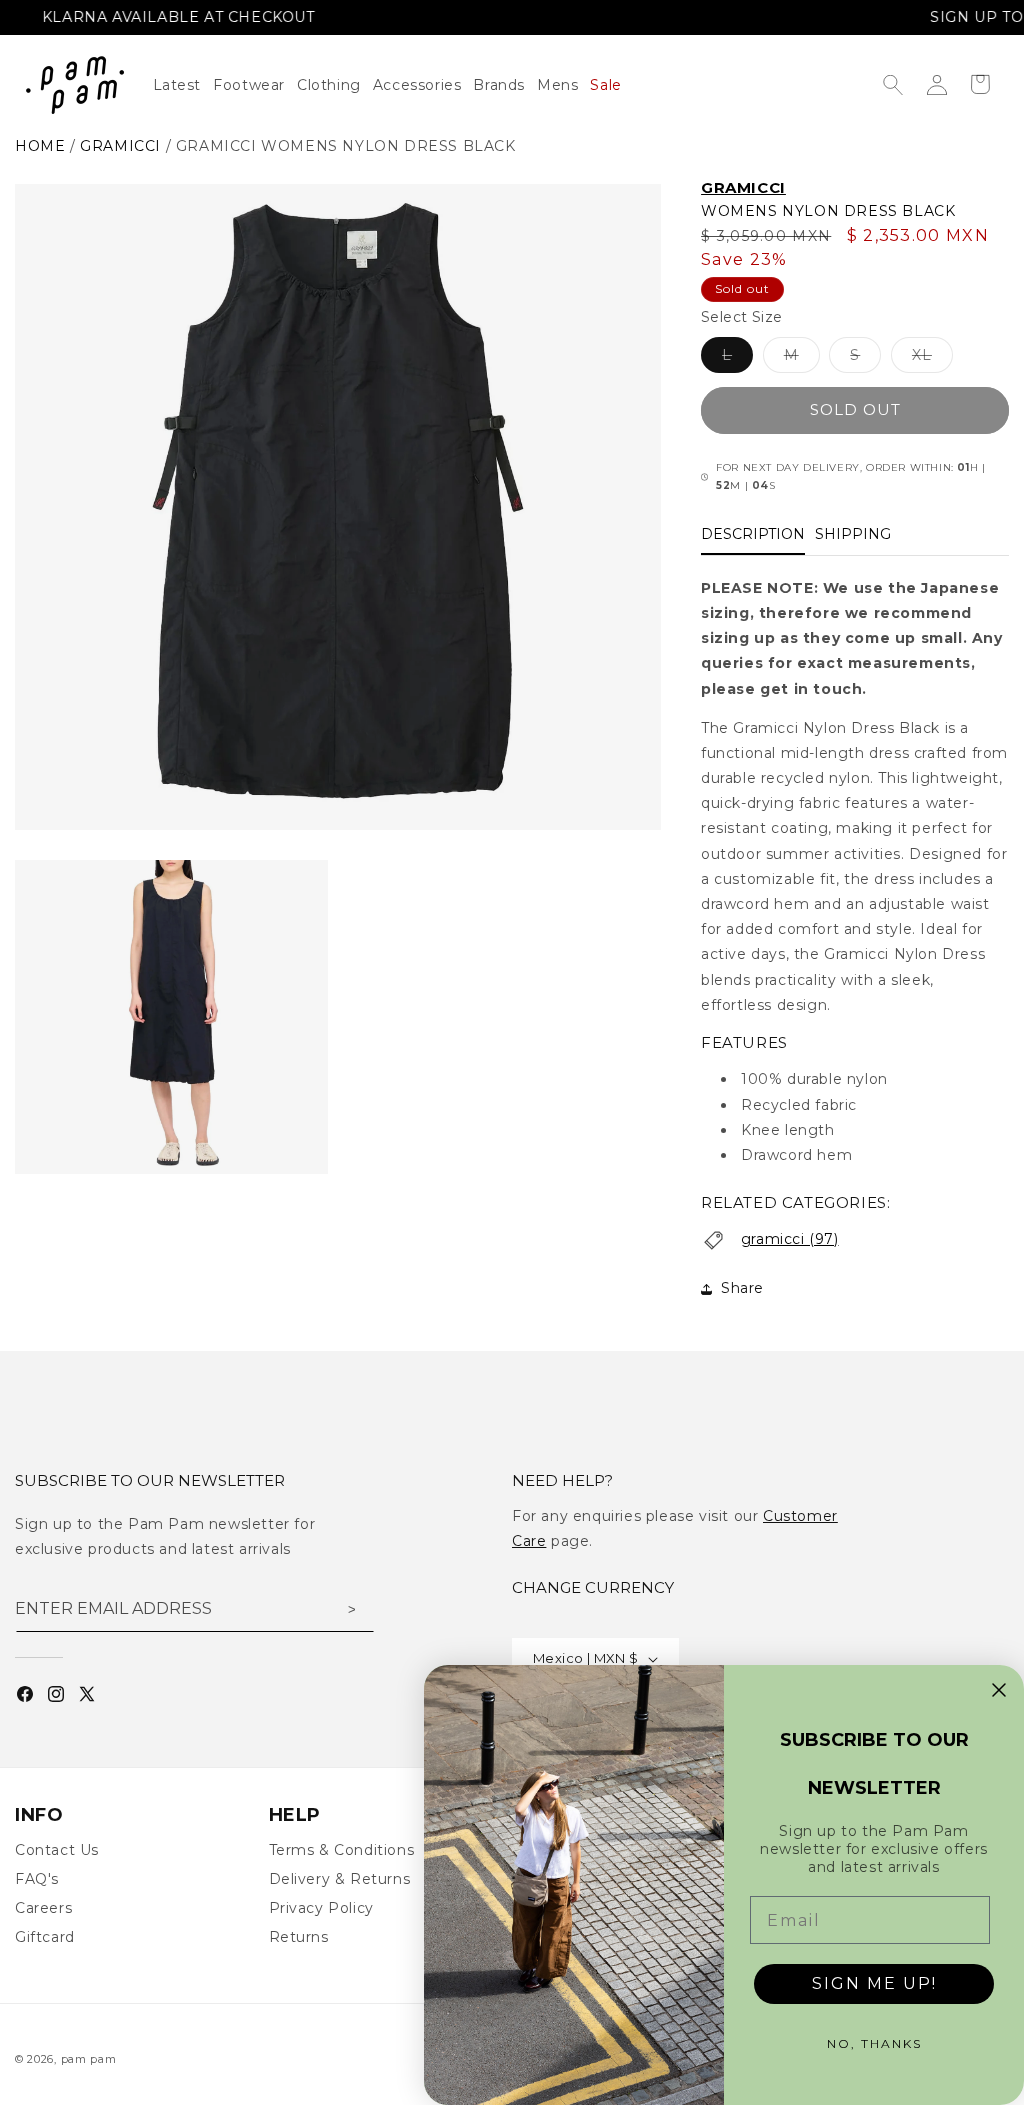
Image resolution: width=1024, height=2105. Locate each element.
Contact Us (57, 1850)
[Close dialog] (999, 1690)
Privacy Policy (321, 1908)
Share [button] (742, 1288)
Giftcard (45, 1937)
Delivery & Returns (340, 1879)
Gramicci (743, 187)
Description (753, 534)
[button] (335, 85)
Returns (299, 1937)
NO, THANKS (874, 2043)
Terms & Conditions (342, 1850)
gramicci (120, 146)
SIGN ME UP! (874, 1983)
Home (40, 146)
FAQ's (37, 1879)
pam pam (89, 2059)
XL (932, 359)
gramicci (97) (790, 1239)
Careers (43, 1908)
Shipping (853, 534)
